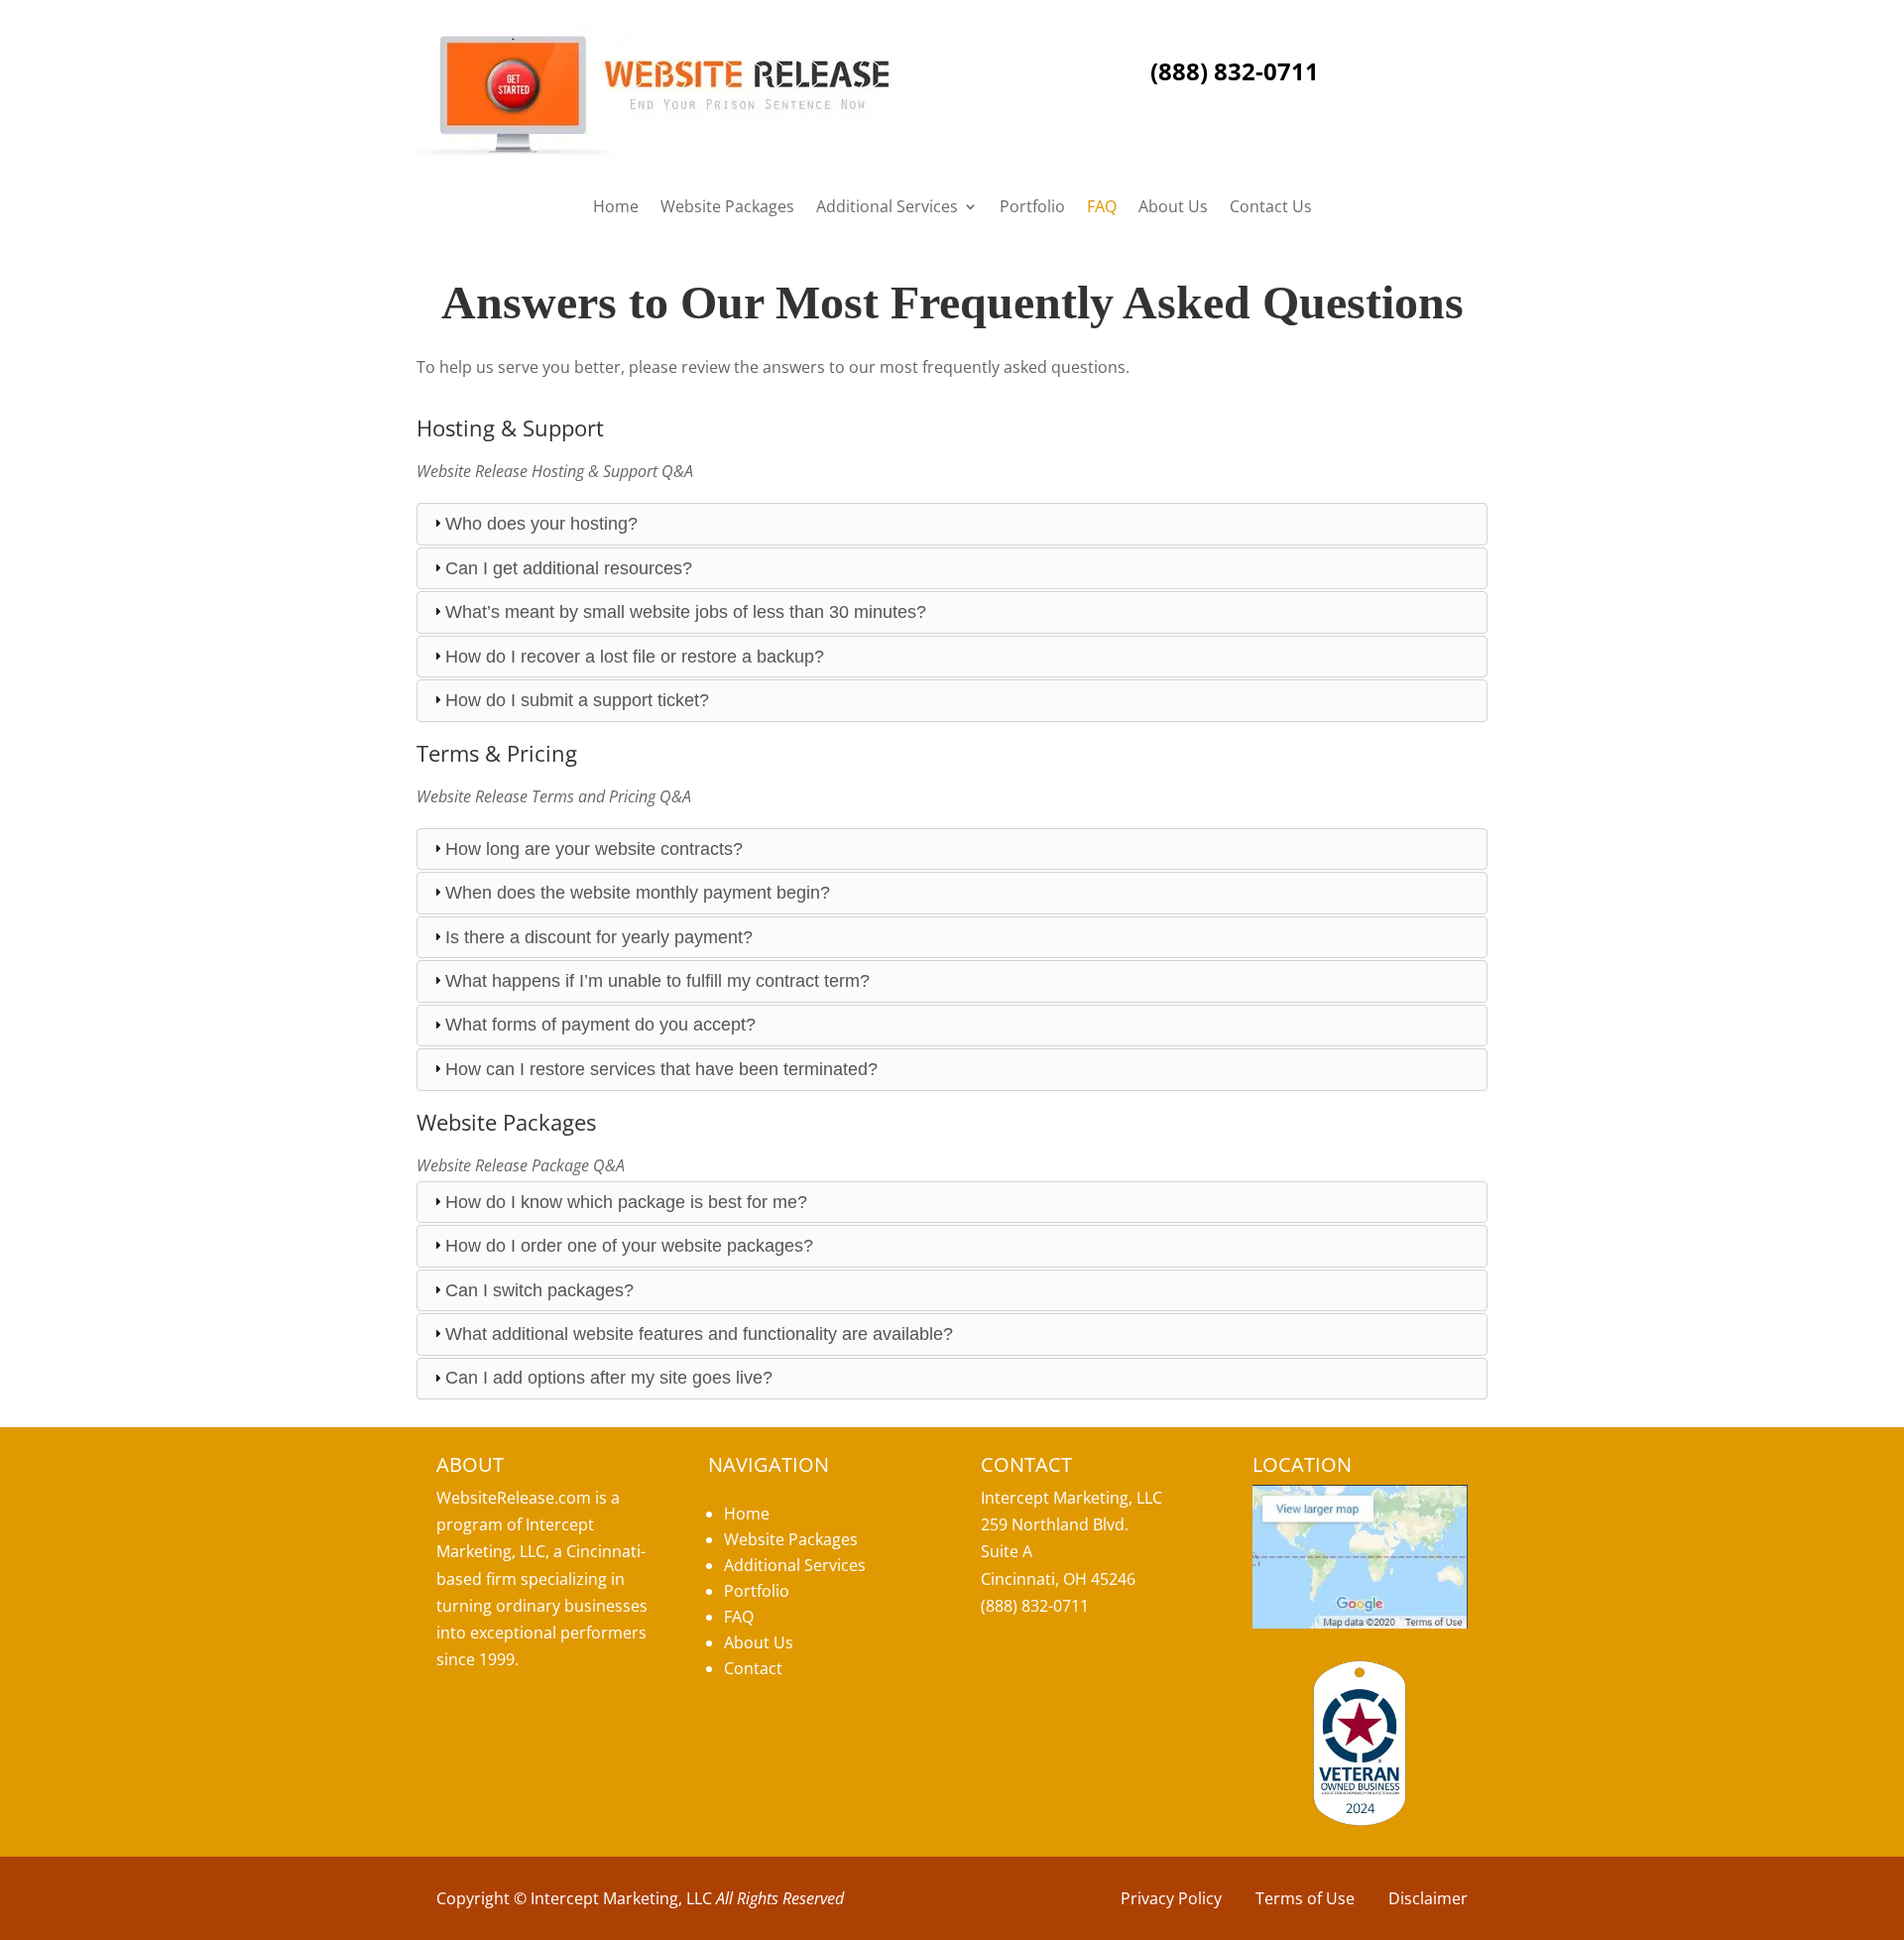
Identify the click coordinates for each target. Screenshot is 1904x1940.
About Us (1173, 208)
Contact (753, 1668)
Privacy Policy (1171, 1898)
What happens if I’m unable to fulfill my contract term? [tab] (657, 981)
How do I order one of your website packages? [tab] (629, 1246)
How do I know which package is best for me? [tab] (626, 1202)
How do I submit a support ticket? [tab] (577, 700)
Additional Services (887, 208)
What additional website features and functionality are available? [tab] (699, 1334)
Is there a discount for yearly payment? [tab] (599, 937)
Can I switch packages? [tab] (539, 1290)
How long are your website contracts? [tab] (594, 849)
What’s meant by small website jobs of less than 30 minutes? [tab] (686, 612)
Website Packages (727, 208)
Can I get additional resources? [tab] (569, 568)
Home (616, 208)
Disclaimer (1428, 1898)
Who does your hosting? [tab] (541, 524)
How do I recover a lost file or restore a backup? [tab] (635, 657)
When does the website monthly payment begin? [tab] (638, 893)
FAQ (1102, 208)
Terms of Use (1305, 1898)
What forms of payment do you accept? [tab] (600, 1025)
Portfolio (1032, 208)
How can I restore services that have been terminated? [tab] (661, 1069)
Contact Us (1271, 208)
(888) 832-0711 (1235, 71)
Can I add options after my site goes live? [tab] (609, 1378)
